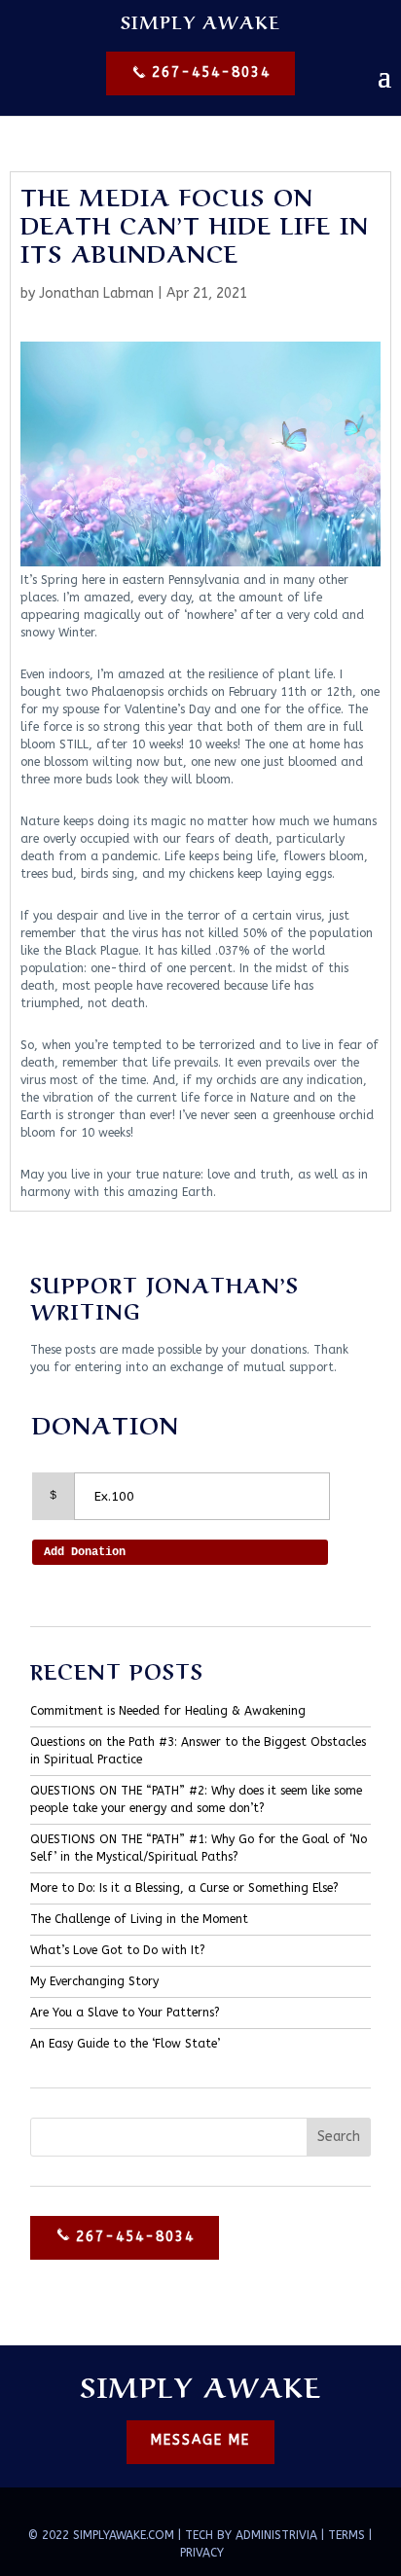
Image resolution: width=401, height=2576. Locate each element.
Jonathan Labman (96, 293)
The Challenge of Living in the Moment (139, 1919)
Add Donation (85, 1552)
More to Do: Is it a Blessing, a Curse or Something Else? (184, 1888)
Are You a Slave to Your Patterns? (125, 2013)
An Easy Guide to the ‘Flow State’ (125, 2044)
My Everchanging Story (94, 1981)
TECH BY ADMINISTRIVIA (251, 2535)
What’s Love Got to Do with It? (118, 1950)
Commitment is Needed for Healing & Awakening (168, 1711)
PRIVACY (202, 2553)
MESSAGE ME (200, 2440)
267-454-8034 (208, 73)
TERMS (346, 2535)
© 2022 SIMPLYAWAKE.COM (101, 2535)
